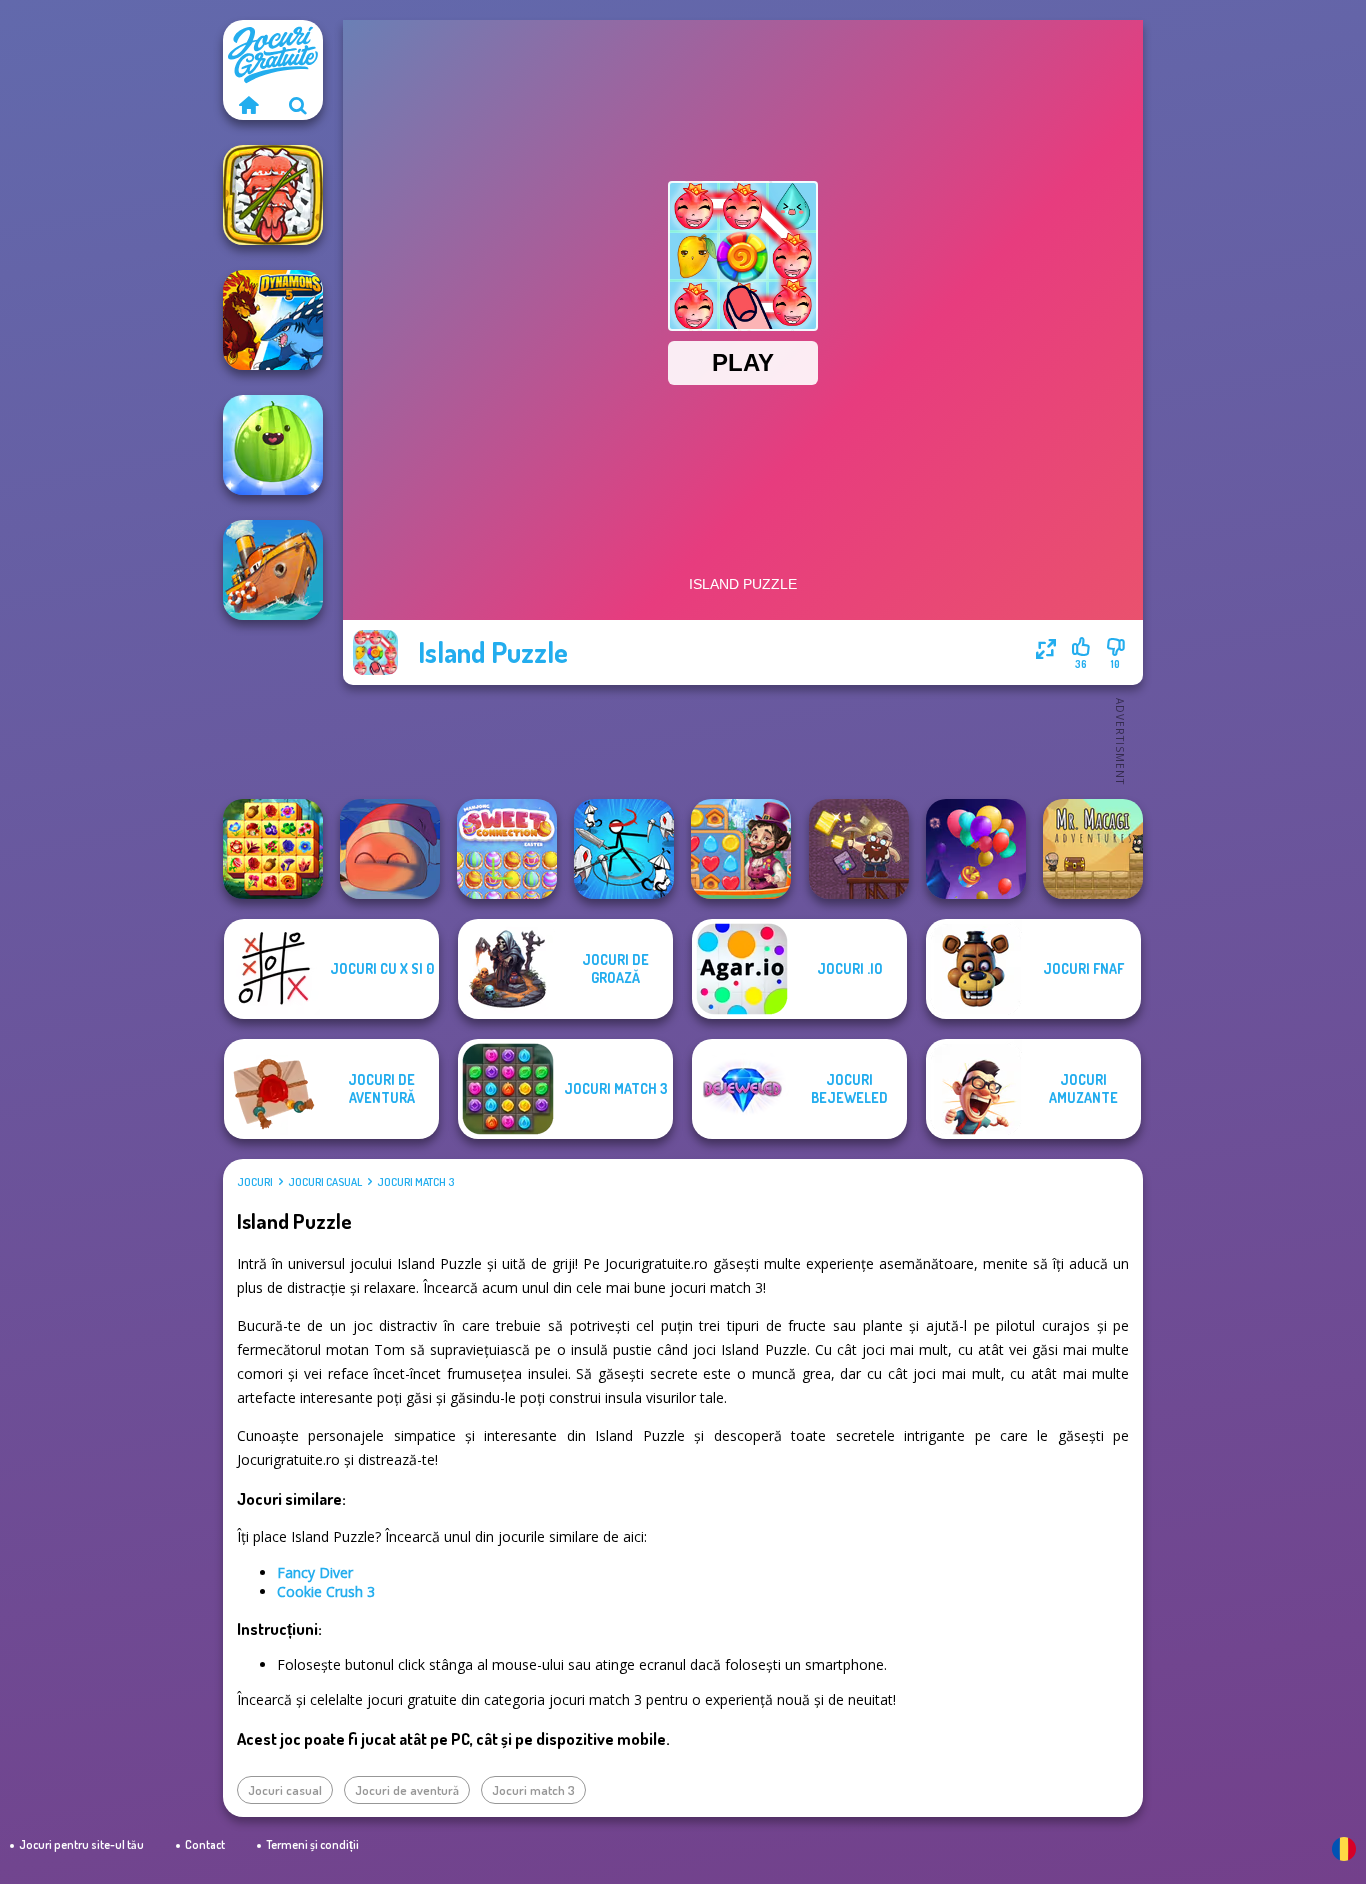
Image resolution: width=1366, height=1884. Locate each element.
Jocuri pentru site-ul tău (81, 1844)
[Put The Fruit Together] (273, 445)
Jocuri (255, 1182)
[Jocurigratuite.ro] (248, 105)
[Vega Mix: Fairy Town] (741, 849)
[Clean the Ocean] (273, 570)
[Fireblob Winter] (390, 849)
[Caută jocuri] (298, 105)
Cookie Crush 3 (326, 1591)
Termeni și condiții (312, 1844)
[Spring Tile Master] (273, 849)
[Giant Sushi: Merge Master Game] (273, 195)
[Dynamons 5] (273, 320)
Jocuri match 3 (415, 1182)
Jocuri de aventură (407, 1790)
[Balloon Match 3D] (976, 849)
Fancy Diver (315, 1572)
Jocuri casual (325, 1182)
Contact (205, 1844)
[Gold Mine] (859, 849)
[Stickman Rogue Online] (624, 849)
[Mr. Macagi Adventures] (1093, 849)
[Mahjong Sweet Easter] (507, 849)
